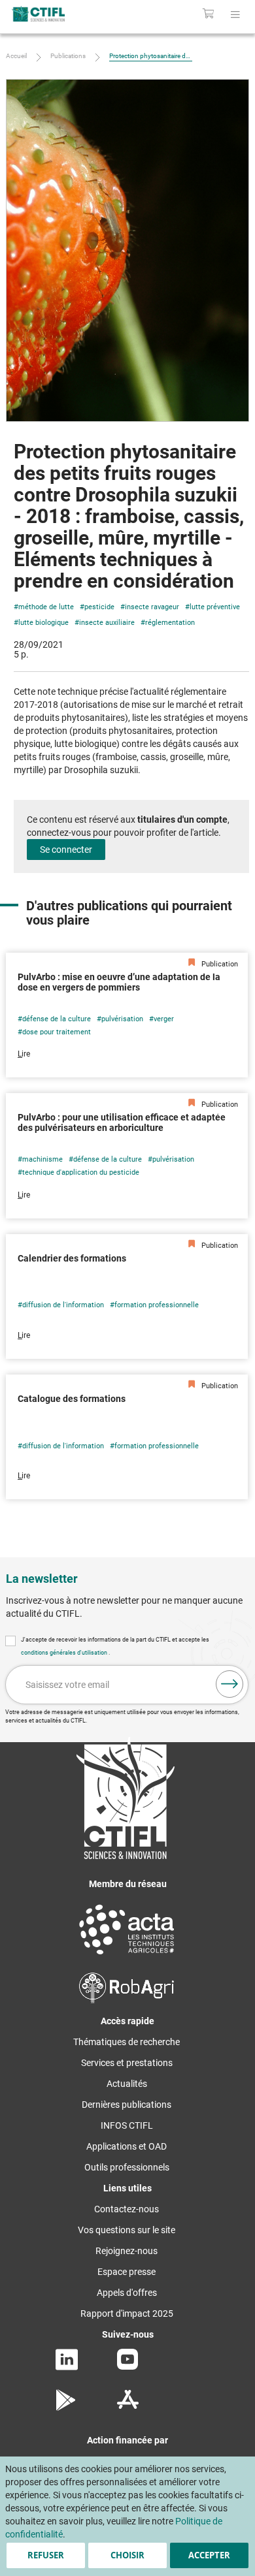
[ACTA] (127, 1956)
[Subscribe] (229, 1684)
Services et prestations (127, 2063)
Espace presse (127, 2272)
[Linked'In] (67, 2367)
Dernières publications (127, 2105)
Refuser (46, 2555)
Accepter (209, 2555)
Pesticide (99, 607)
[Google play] (66, 2408)
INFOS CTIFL (127, 2125)
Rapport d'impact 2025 (127, 2314)
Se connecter (66, 850)
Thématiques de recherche (127, 2042)
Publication (219, 964)
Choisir (127, 2555)
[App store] (128, 2408)
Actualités (127, 2084)
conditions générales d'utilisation (65, 1653)
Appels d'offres (127, 2293)
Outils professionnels (127, 2167)
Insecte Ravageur (152, 607)
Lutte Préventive (215, 607)
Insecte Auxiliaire (107, 623)
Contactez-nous (127, 2209)
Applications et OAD (127, 2146)
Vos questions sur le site (127, 2230)
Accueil (16, 56)
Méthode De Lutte (46, 607)
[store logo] (55, 14)
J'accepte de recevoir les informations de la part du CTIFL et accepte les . (115, 1646)
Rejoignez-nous (127, 2251)
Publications (68, 56)
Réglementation (170, 623)
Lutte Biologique (43, 623)
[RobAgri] (127, 2000)
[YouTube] (127, 2366)
